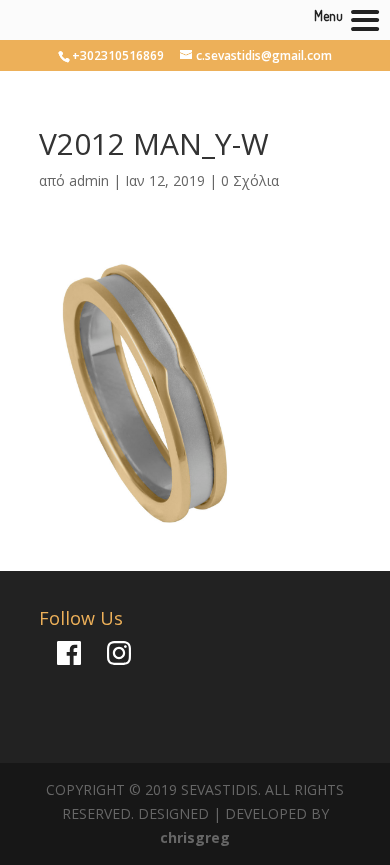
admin (89, 180)
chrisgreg (195, 837)
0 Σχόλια (250, 180)
